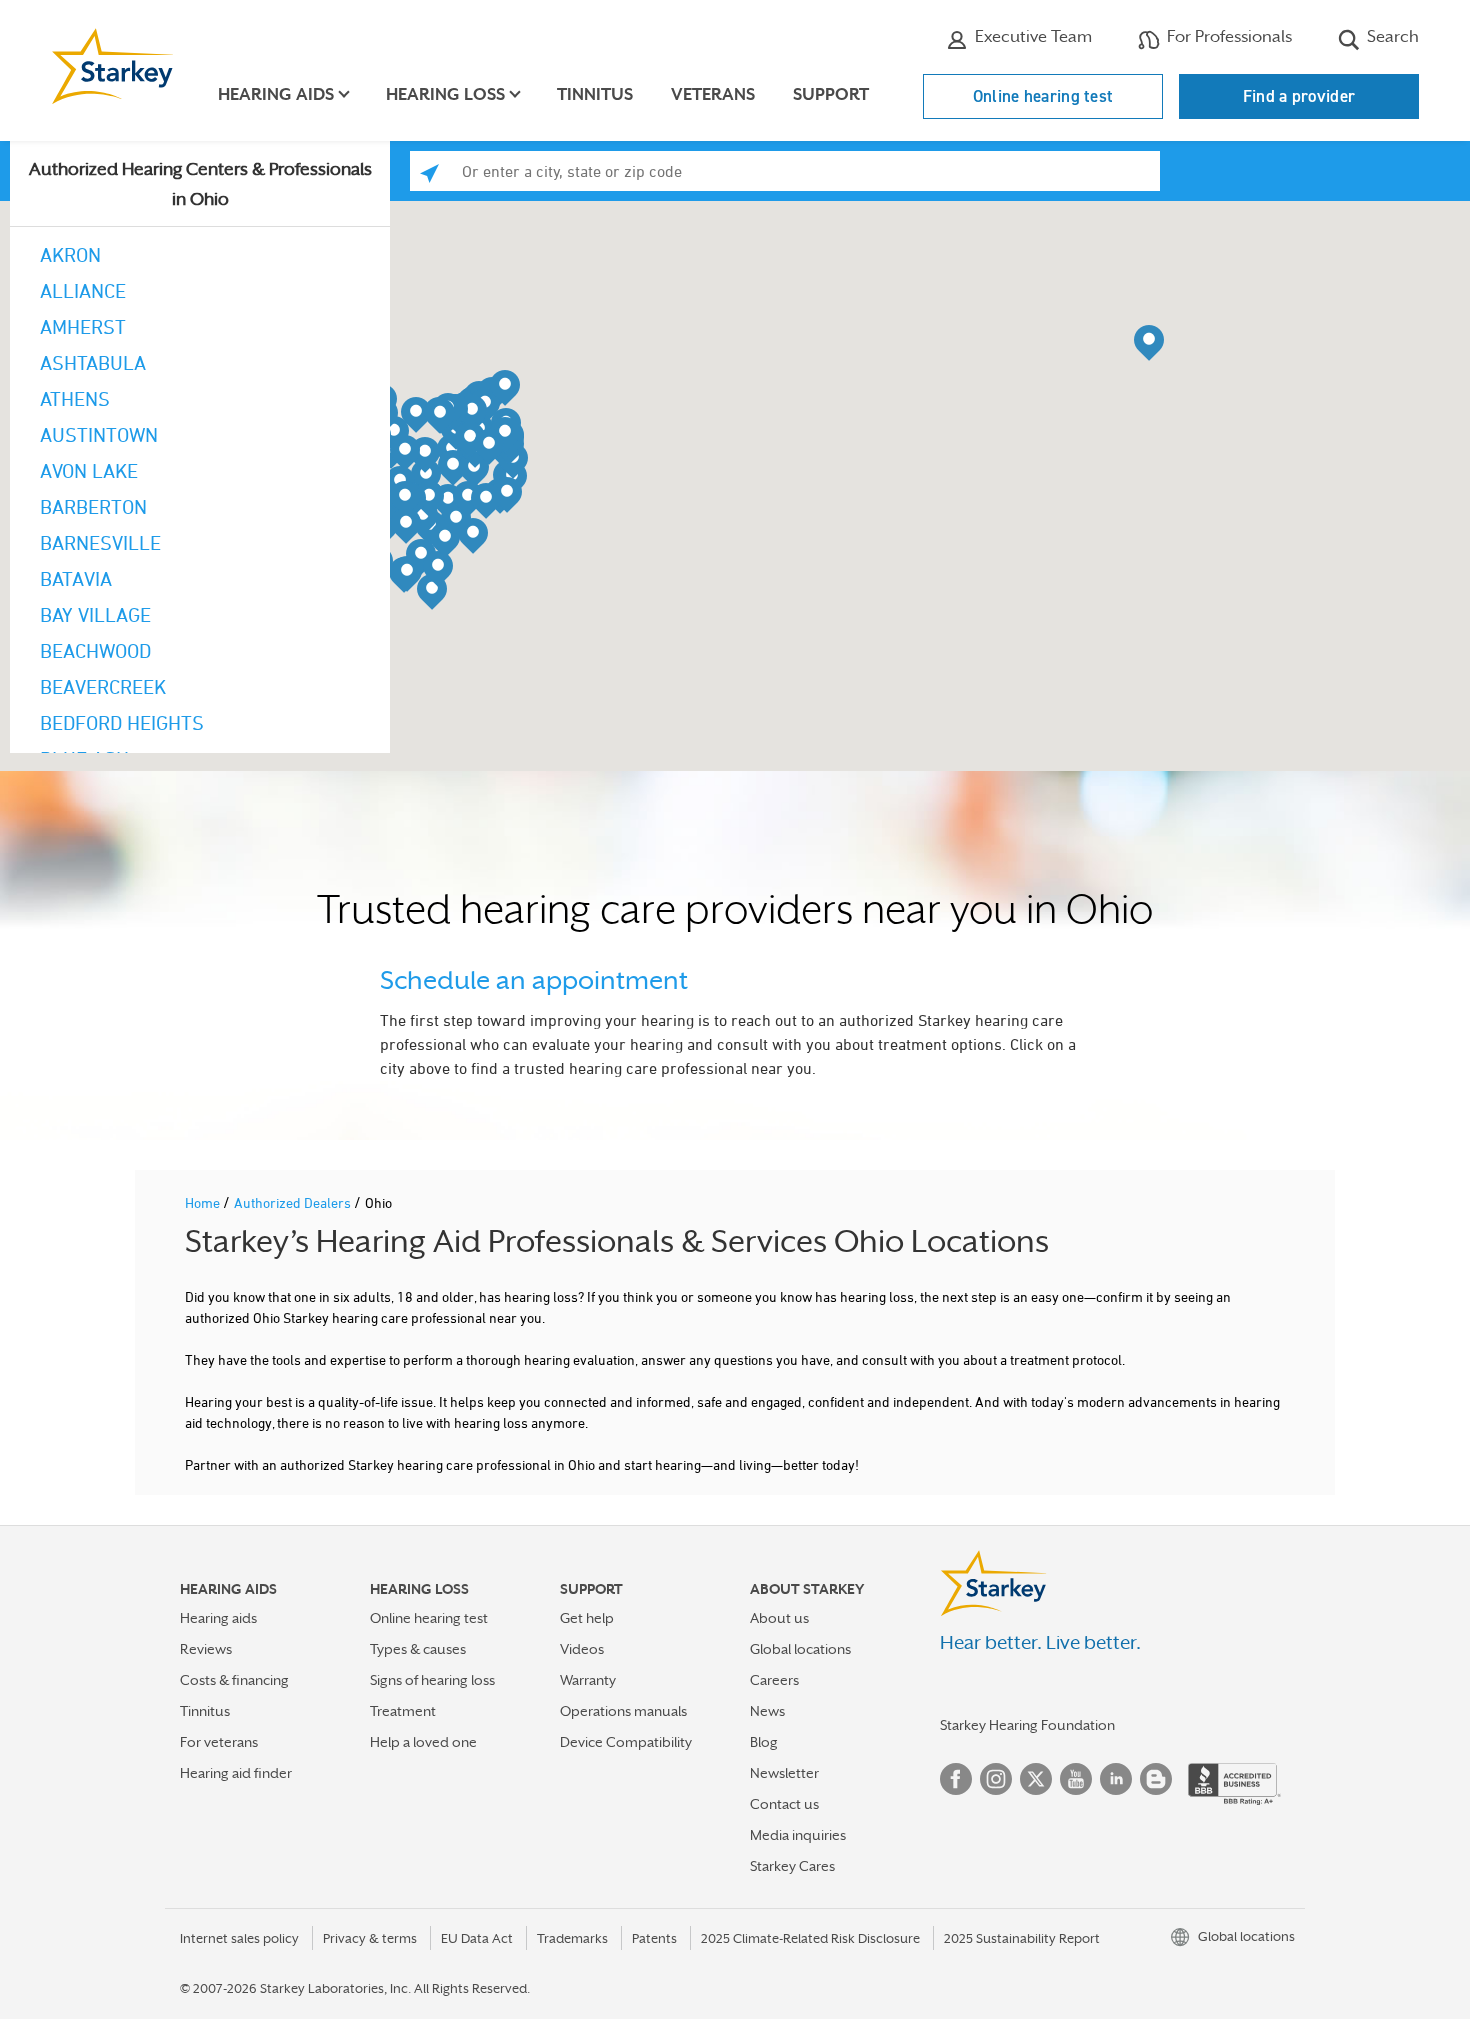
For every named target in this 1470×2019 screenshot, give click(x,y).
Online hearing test (1043, 96)
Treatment (403, 1711)
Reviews (206, 1649)
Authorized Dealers (294, 1202)
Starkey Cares (792, 1866)
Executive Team (1031, 36)
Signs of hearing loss (432, 1680)
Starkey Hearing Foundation (1027, 1725)
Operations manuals (623, 1711)
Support (831, 94)
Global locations (800, 1649)
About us (779, 1618)
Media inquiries (798, 1835)
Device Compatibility (626, 1742)
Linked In (1116, 1779)
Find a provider (1299, 96)
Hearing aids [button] (276, 94)
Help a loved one (423, 1742)
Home (204, 1202)
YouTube (1076, 1779)
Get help (587, 1618)
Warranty (588, 1680)
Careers (774, 1680)
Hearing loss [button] (445, 94)
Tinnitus (595, 94)
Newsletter (784, 1773)
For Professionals (1227, 36)
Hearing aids (218, 1618)
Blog (764, 1742)
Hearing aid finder (236, 1773)
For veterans (219, 1742)
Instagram (996, 1779)
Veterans (713, 94)
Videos (582, 1649)
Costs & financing (234, 1680)
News (767, 1711)
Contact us (784, 1804)
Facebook (956, 1779)
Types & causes (418, 1649)
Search (1391, 36)
